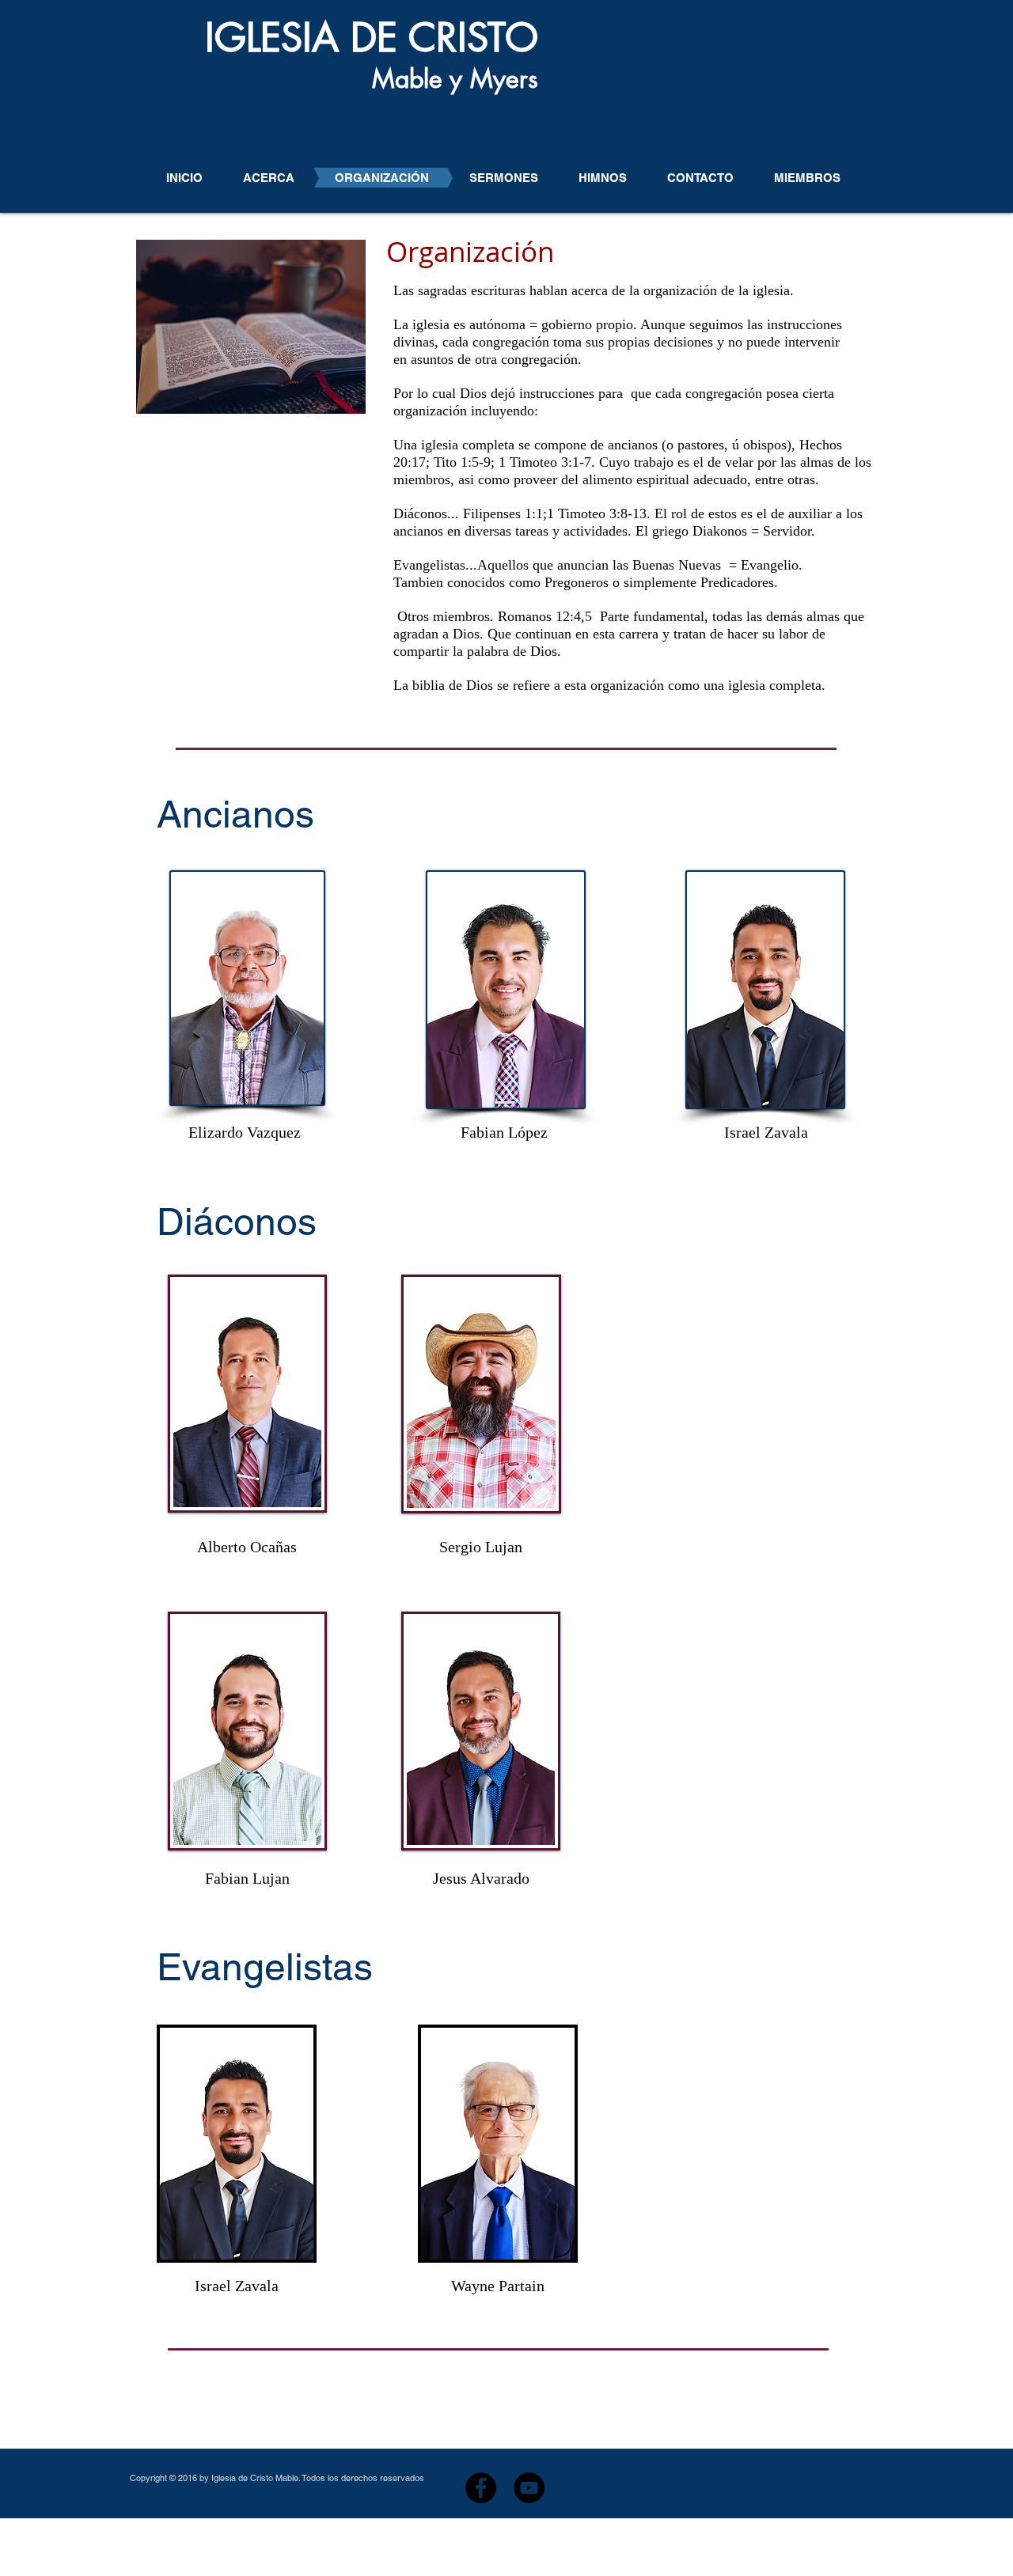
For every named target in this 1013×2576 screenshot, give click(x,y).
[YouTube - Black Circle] (529, 2488)
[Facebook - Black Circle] (481, 2488)
